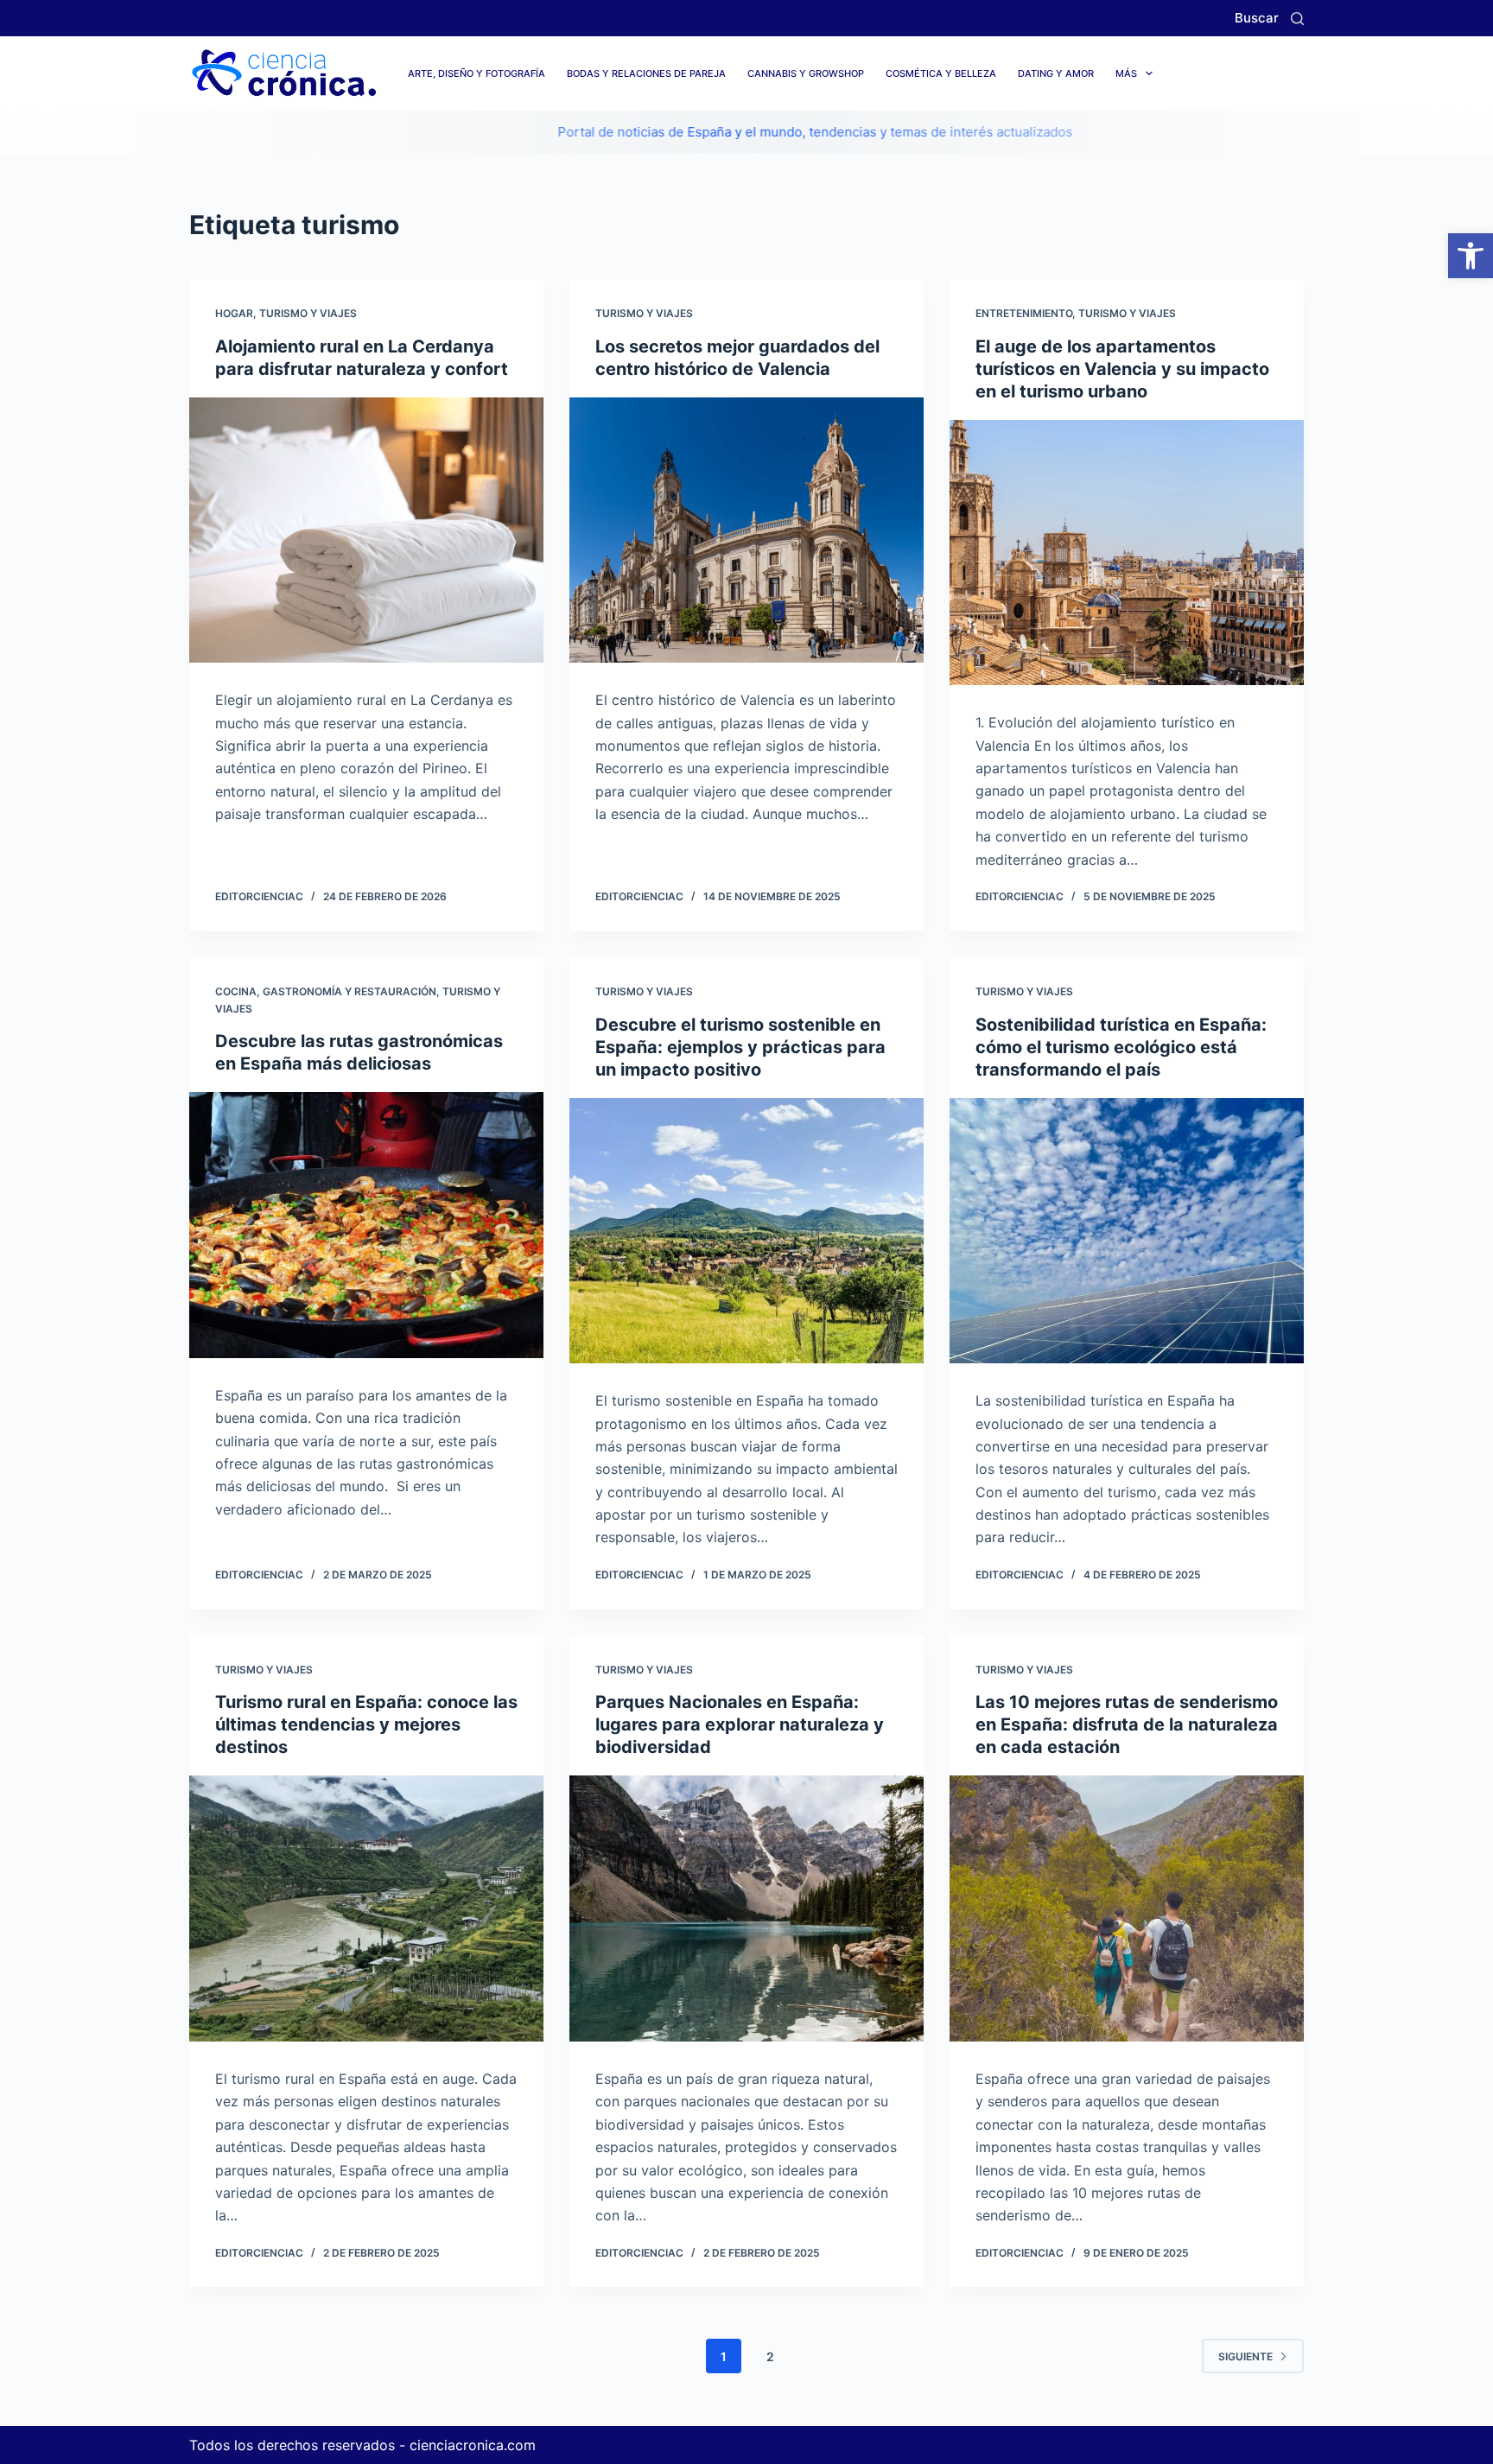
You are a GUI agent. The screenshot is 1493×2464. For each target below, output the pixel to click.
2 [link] (770, 2356)
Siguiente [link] (1245, 2356)
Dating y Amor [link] (1056, 73)
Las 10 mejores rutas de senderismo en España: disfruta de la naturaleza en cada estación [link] (1127, 1724)
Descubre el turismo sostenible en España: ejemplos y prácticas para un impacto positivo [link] (740, 1047)
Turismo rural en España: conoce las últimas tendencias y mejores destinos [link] (366, 1724)
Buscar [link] (1257, 18)
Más (1126, 73)
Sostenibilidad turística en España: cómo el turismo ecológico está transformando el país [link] (1121, 1047)
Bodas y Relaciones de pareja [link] (646, 73)
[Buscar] (1297, 19)
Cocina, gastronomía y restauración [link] (326, 991)
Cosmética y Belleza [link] (941, 73)
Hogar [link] (234, 313)
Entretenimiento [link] (1024, 313)
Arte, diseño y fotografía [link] (476, 73)
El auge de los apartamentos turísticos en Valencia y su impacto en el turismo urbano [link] (1122, 369)
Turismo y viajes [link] (308, 313)
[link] (1471, 256)
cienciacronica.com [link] (473, 2445)
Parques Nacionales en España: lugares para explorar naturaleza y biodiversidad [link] (740, 1724)
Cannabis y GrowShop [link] (806, 73)
